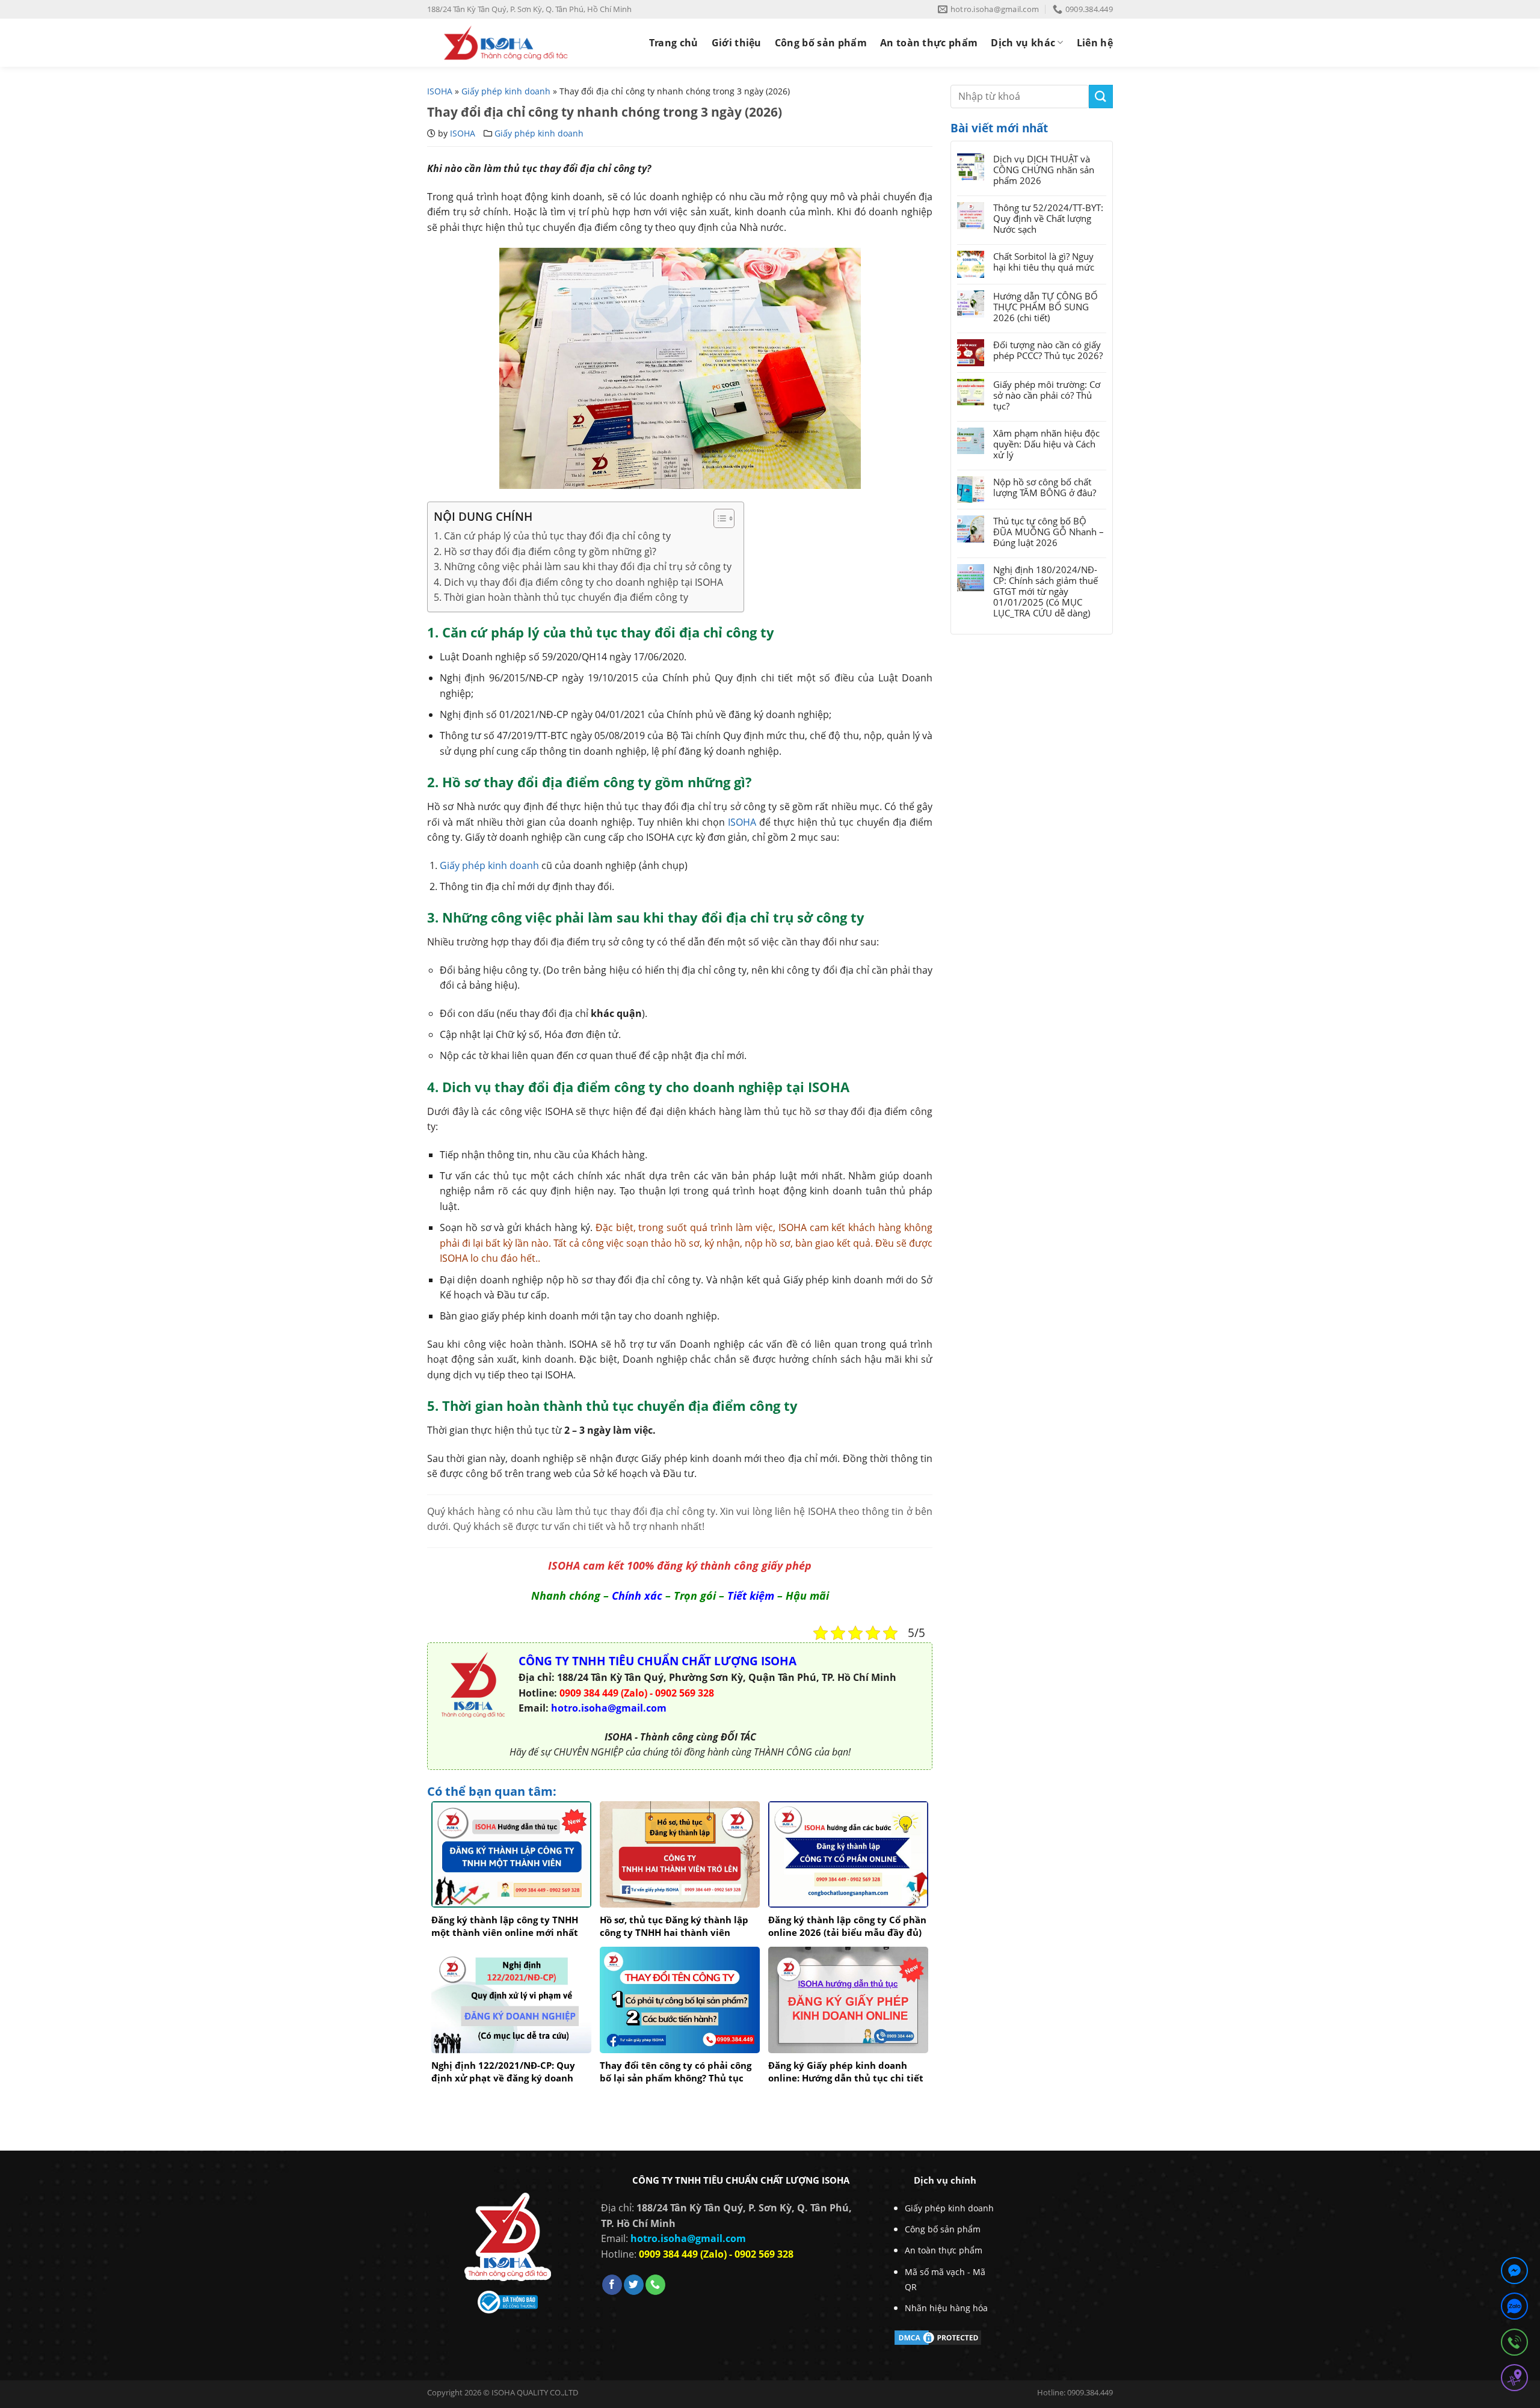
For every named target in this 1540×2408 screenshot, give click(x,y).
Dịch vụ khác (1023, 43)
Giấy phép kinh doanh (506, 91)
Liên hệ (1095, 43)
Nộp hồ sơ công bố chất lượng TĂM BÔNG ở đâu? (1045, 487)
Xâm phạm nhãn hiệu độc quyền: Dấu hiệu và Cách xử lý (1046, 444)
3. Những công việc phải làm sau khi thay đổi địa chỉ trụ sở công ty (583, 567)
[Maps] (1514, 2380)
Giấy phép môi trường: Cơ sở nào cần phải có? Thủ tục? (1047, 395)
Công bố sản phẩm (821, 43)
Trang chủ (674, 43)
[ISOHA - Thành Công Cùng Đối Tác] (506, 43)
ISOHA (440, 91)
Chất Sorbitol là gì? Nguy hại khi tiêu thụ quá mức (1044, 262)
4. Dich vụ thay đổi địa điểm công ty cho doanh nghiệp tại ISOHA (578, 582)
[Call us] (655, 2285)
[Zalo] (1514, 2308)
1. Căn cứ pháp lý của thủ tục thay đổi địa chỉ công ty (552, 536)
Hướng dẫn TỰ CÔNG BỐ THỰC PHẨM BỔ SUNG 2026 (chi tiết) (1046, 307)
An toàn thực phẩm (929, 43)
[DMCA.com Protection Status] (938, 2336)
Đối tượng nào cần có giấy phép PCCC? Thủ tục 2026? (1048, 350)
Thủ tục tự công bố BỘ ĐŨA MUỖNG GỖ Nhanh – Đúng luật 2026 (1049, 532)
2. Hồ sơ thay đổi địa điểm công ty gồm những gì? (545, 551)
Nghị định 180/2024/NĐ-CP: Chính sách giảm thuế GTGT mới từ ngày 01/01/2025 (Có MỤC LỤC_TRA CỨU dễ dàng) (1046, 591)
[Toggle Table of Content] (718, 518)
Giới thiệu (737, 43)
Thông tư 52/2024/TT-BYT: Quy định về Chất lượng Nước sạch (1048, 218)
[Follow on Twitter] (634, 2285)
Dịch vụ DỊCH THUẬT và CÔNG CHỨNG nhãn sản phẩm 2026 (1044, 170)
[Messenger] (1514, 2273)
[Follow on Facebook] (612, 2285)
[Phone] (1514, 2345)
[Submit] (1101, 97)
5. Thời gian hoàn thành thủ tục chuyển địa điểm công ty (561, 597)
